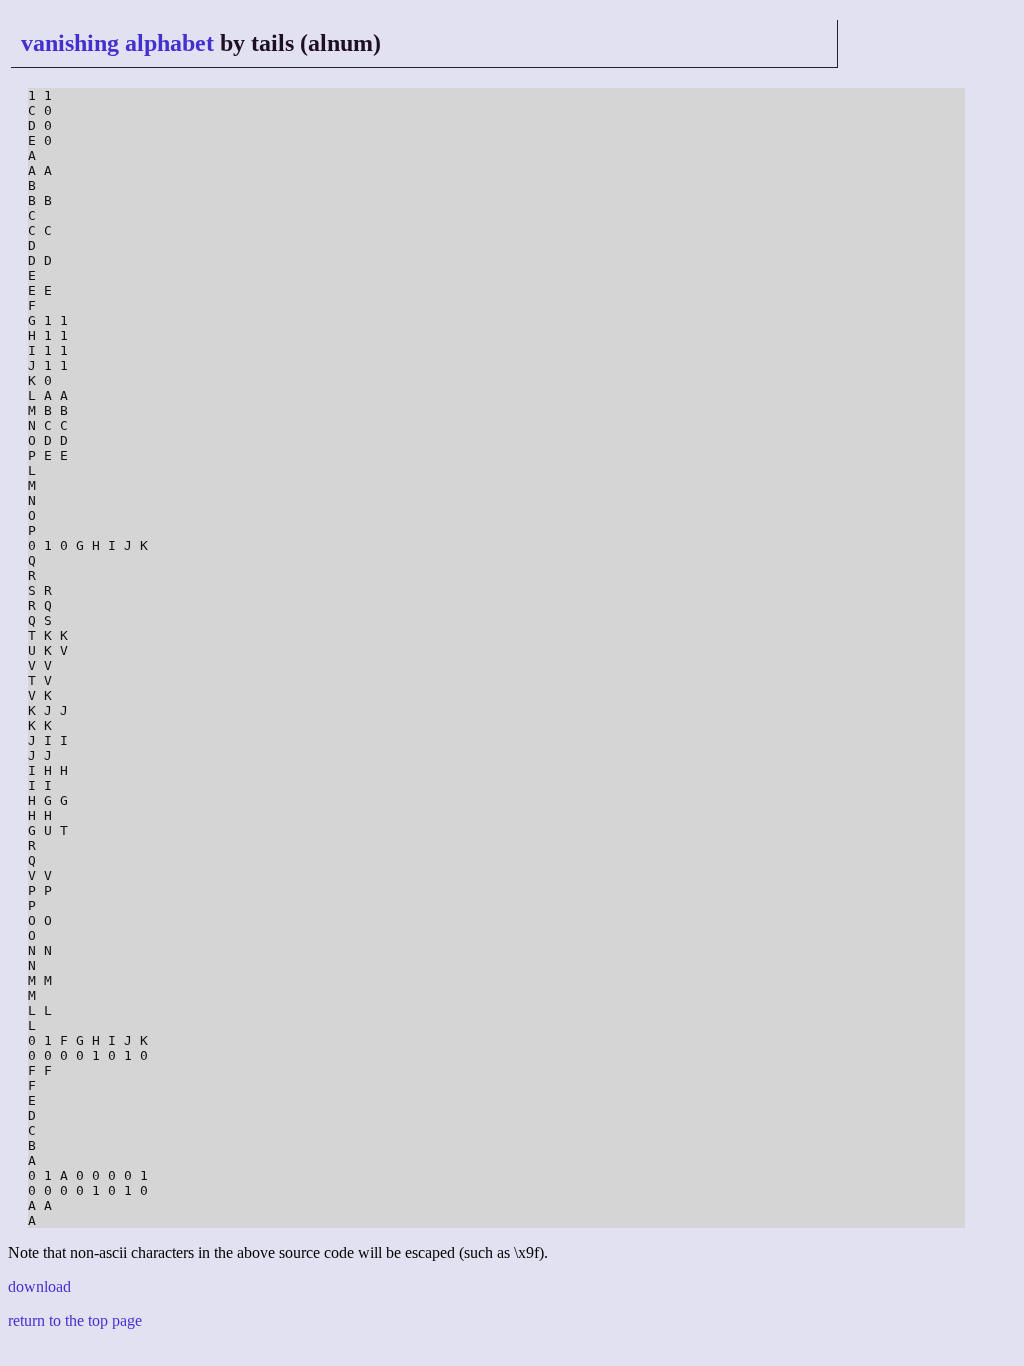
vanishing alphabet (117, 43)
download (39, 1286)
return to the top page (75, 1320)
